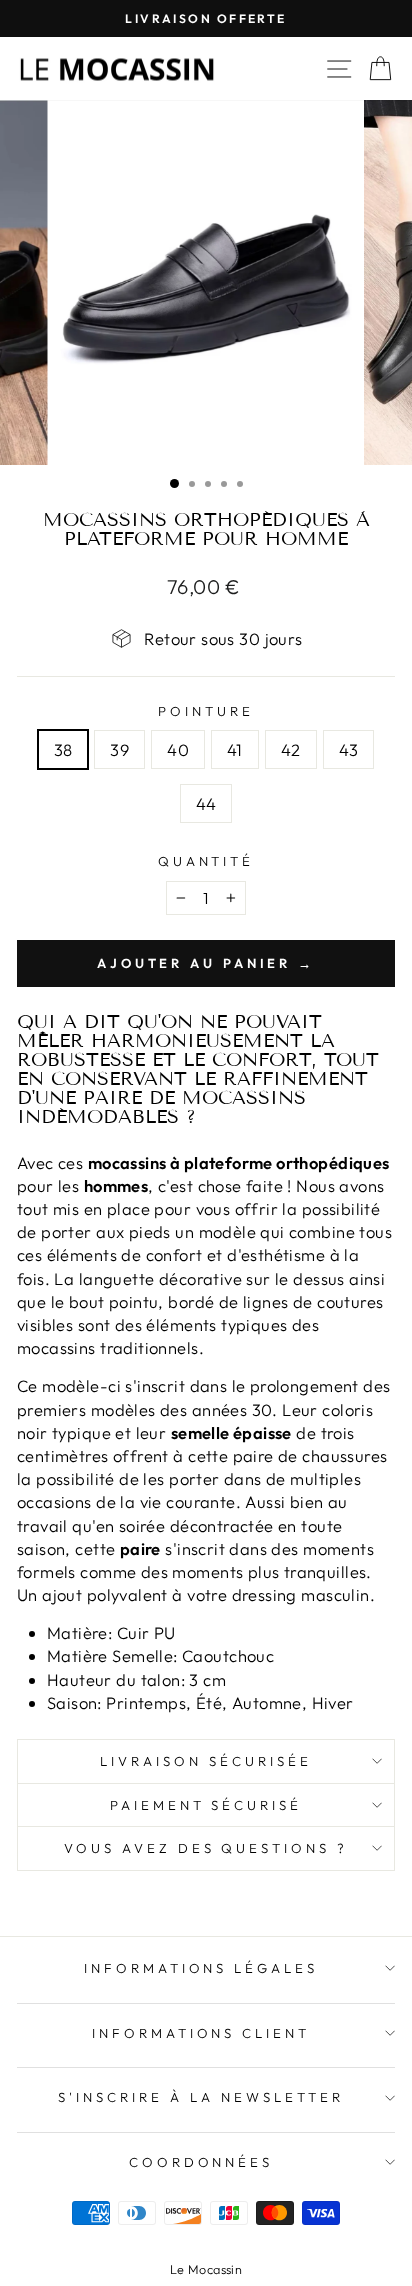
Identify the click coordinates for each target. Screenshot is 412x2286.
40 (178, 749)
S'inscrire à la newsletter (200, 2097)
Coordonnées (201, 2162)
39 (119, 749)
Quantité (206, 861)
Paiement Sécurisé (206, 1805)
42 (291, 749)
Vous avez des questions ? (206, 1848)
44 (206, 803)
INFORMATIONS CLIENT (201, 2033)
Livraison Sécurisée (206, 1761)
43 (349, 749)
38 (63, 749)
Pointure (206, 711)
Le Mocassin (206, 2269)
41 (235, 749)
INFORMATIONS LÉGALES (201, 1968)
